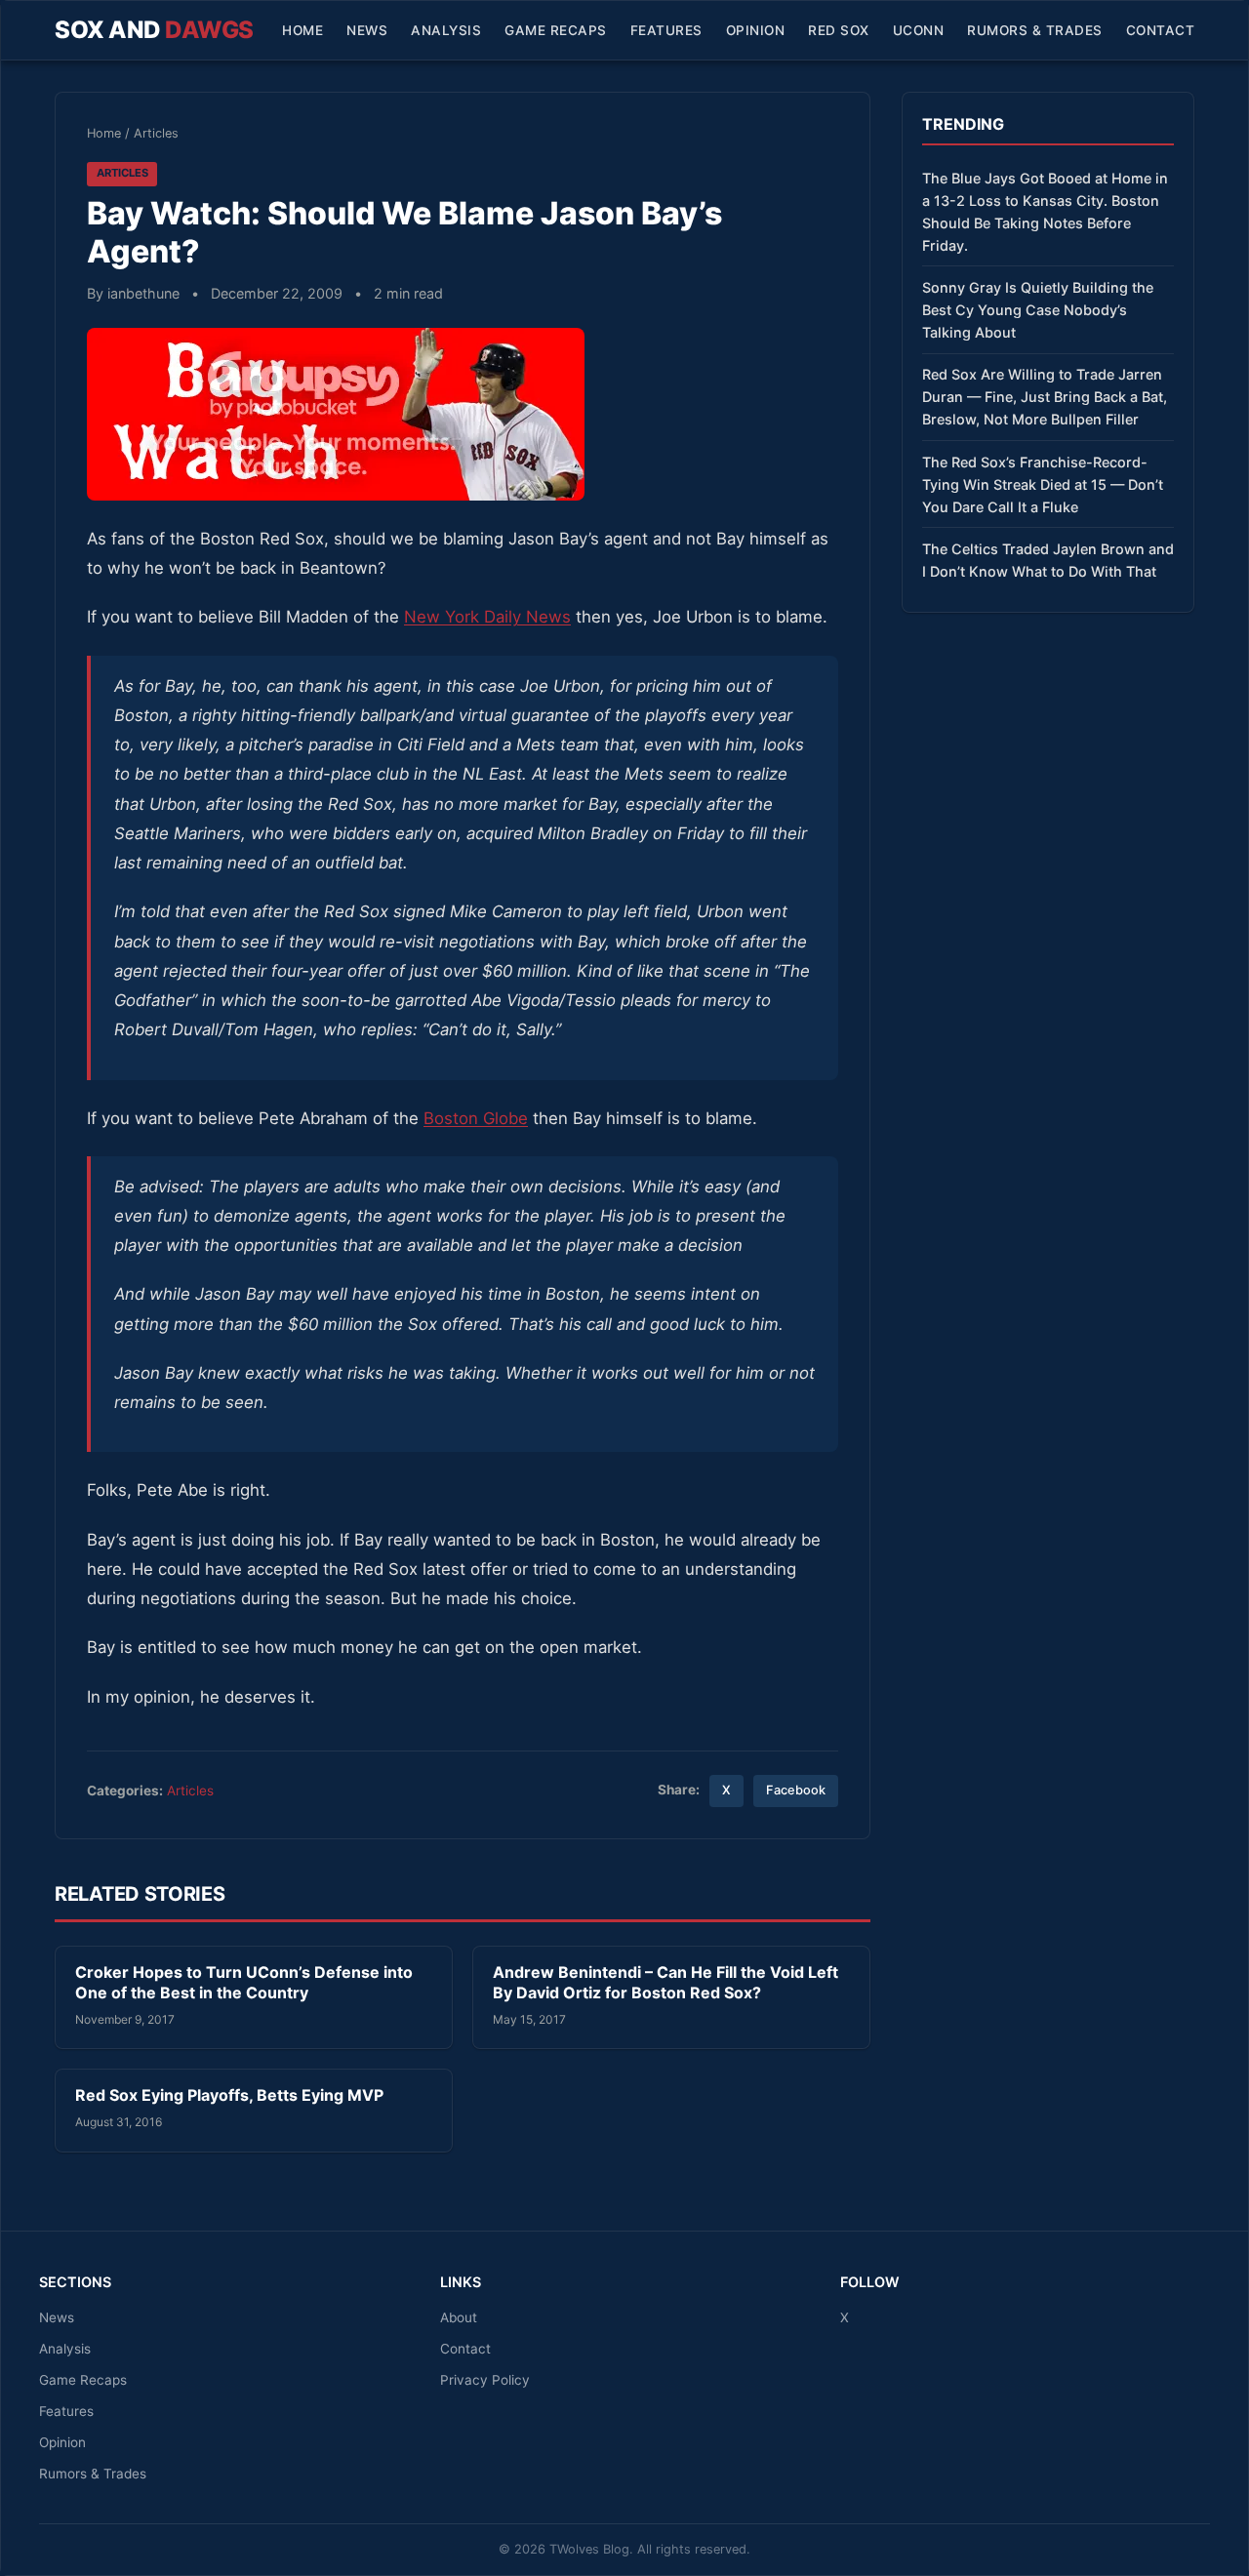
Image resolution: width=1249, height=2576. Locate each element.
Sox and (154, 30)
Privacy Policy (485, 2380)
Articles (156, 133)
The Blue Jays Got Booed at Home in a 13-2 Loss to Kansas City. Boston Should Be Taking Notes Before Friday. (1045, 212)
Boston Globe (476, 1118)
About (459, 2317)
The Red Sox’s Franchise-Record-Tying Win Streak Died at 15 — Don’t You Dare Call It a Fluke (1043, 484)
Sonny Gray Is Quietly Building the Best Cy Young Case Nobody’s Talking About (1038, 310)
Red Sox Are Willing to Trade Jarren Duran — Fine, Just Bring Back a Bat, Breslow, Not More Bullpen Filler (1045, 397)
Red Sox (839, 30)
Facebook (796, 1790)
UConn (919, 30)
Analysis (446, 30)
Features (666, 30)
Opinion (756, 30)
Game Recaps (556, 30)
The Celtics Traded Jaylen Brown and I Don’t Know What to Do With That (1048, 560)
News (367, 30)
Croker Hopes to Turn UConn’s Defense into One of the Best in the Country (244, 1983)
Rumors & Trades (1035, 30)
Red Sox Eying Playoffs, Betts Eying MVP (229, 2095)
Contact (1161, 30)
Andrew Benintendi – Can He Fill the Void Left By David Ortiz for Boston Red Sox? (665, 1983)
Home (302, 30)
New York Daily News (487, 617)
